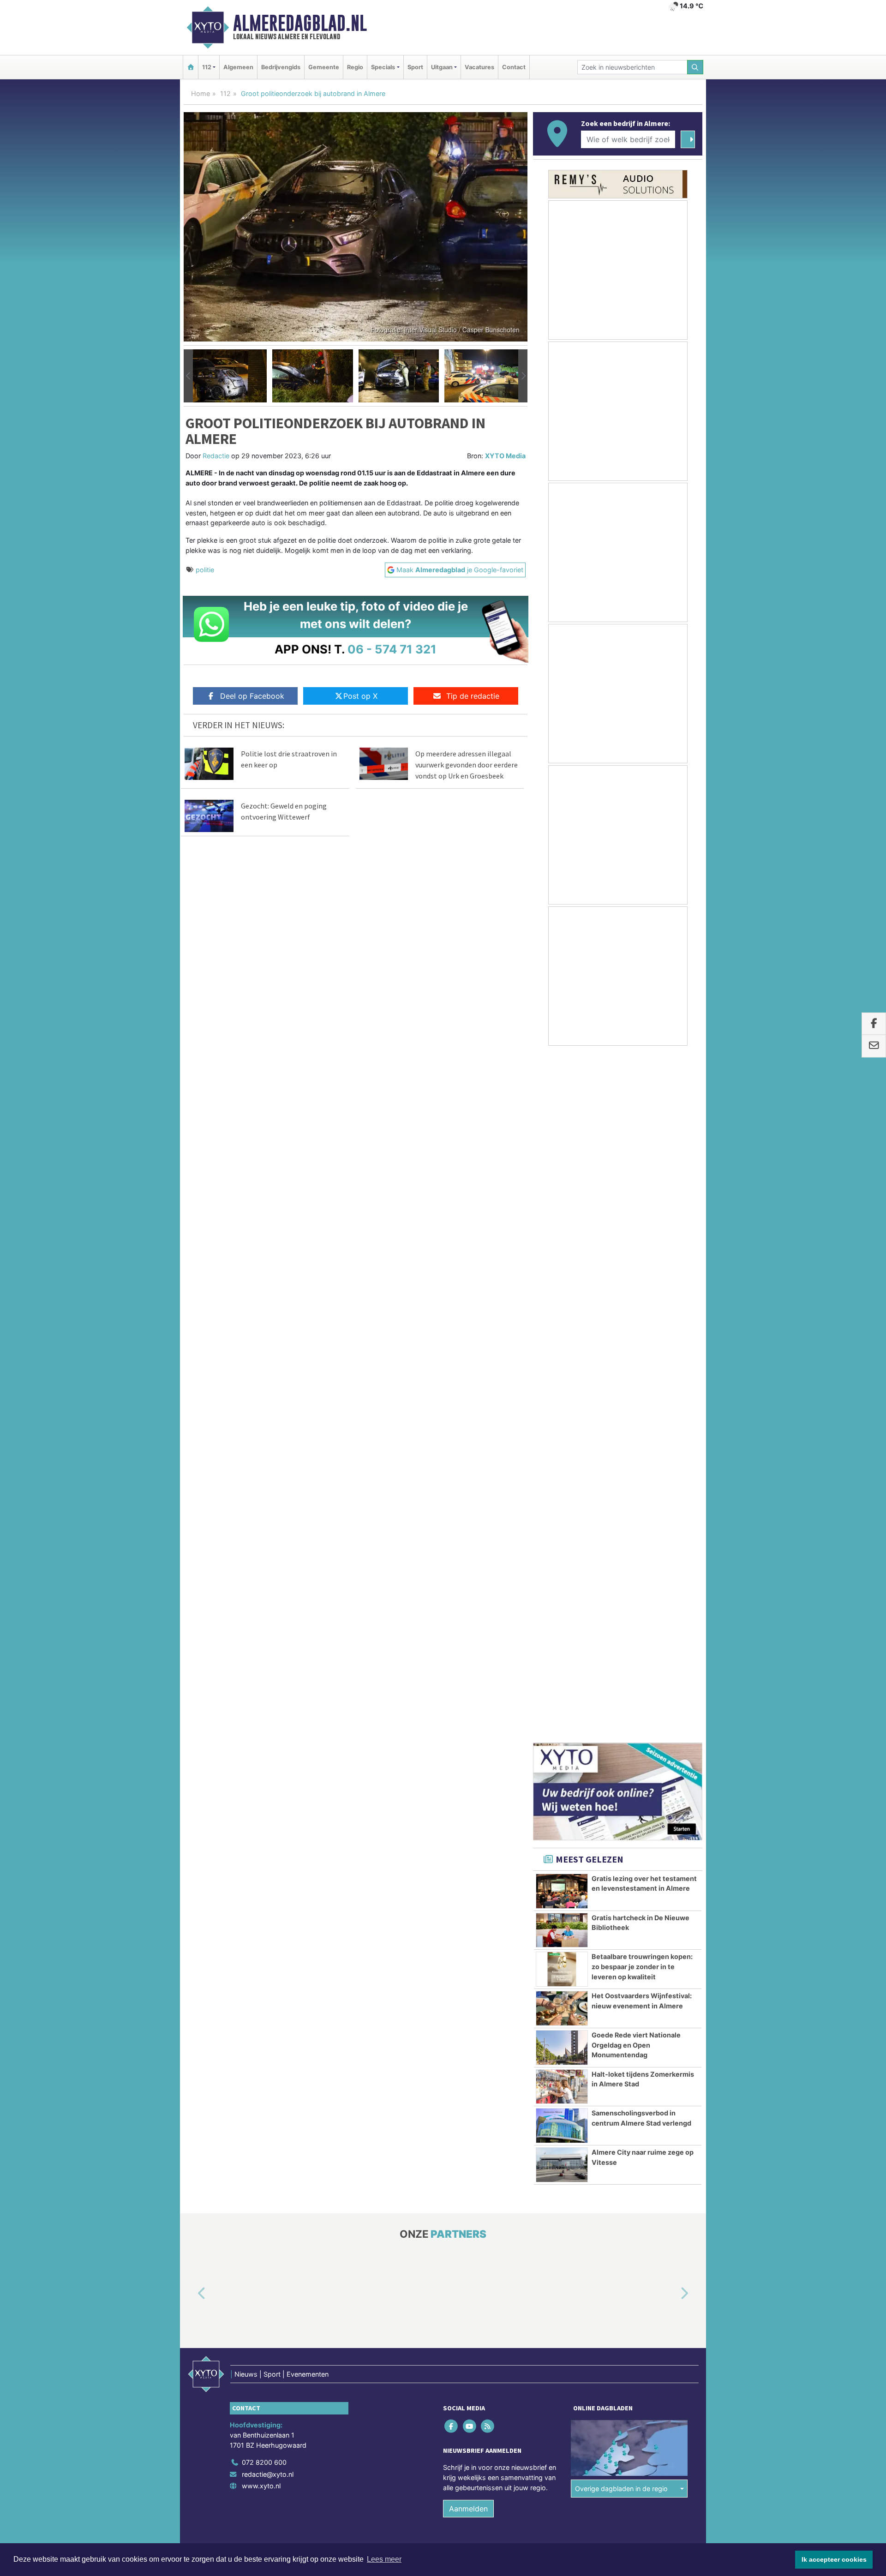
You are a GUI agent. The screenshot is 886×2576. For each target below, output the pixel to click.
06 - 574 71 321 (392, 649)
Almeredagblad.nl (300, 23)
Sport (415, 67)
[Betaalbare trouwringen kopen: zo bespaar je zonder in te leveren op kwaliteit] (562, 1282)
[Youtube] (470, 1740)
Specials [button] (383, 67)
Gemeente (324, 67)
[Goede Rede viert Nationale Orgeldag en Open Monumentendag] (562, 1361)
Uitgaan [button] (442, 67)
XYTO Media (505, 456)
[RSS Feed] (488, 1740)
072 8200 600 (264, 1776)
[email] (874, 1046)
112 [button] (207, 67)
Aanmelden (468, 1822)
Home (201, 93)
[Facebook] (452, 1740)
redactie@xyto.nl (268, 1788)
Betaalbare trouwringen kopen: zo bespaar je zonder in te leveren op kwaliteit (642, 1280)
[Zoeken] (695, 67)
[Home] (191, 67)
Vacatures (479, 67)
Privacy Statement (667, 1878)
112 (225, 93)
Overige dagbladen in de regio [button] (621, 1802)
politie (205, 570)
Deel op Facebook (252, 696)
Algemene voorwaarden (565, 1878)
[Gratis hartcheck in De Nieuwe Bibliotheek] (562, 1244)
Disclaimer (620, 1878)
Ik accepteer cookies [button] (834, 2559)
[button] (188, 376)
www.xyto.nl (261, 1799)
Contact (514, 67)
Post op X (360, 696)
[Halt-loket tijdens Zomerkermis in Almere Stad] (562, 1400)
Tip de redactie (473, 696)
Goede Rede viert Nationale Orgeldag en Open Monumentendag (636, 1358)
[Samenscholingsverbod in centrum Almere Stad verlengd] (562, 1439)
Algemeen (238, 67)
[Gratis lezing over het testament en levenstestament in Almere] (562, 1204)
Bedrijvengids (281, 67)
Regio (355, 67)
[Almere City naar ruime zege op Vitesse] (562, 1478)
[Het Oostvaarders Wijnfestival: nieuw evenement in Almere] (562, 1322)
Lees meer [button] (384, 2559)
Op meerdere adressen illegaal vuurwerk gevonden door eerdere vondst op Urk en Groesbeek (467, 765)
